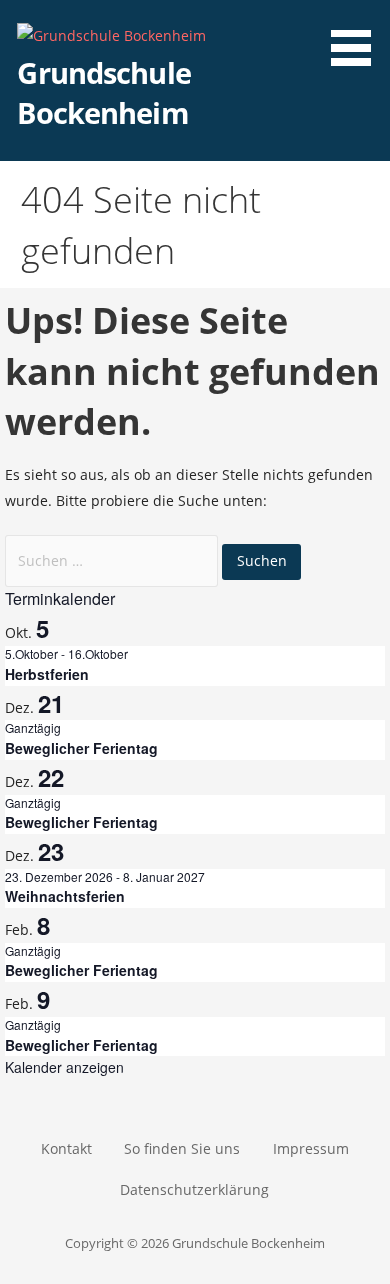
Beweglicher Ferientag (81, 748)
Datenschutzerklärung (194, 1189)
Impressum (311, 1148)
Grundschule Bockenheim (104, 92)
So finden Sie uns (182, 1148)
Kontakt (66, 1148)
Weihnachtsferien (65, 896)
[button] (358, 36)
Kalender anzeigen (64, 1067)
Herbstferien (47, 674)
